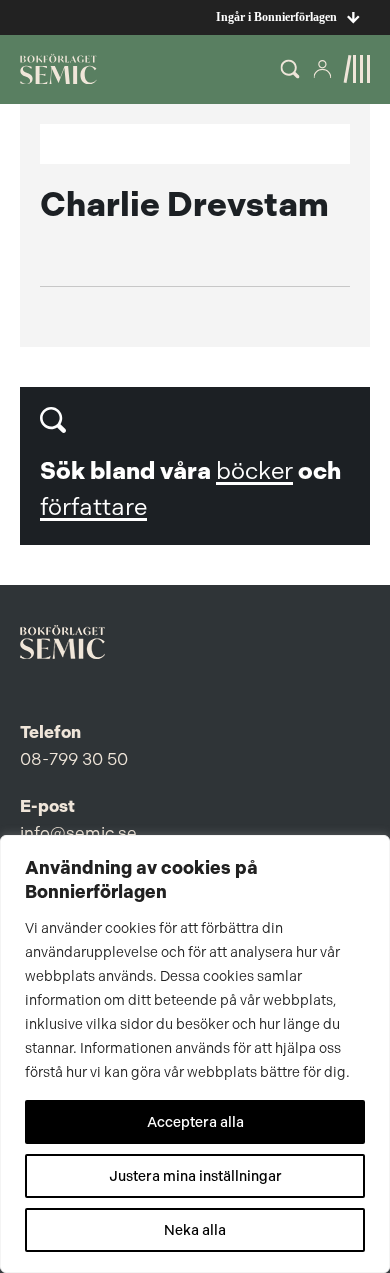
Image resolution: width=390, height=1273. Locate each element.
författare (93, 507)
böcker (254, 471)
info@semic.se (78, 833)
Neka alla (195, 1230)
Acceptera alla (195, 1122)
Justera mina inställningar (195, 1176)
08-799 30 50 (74, 759)
